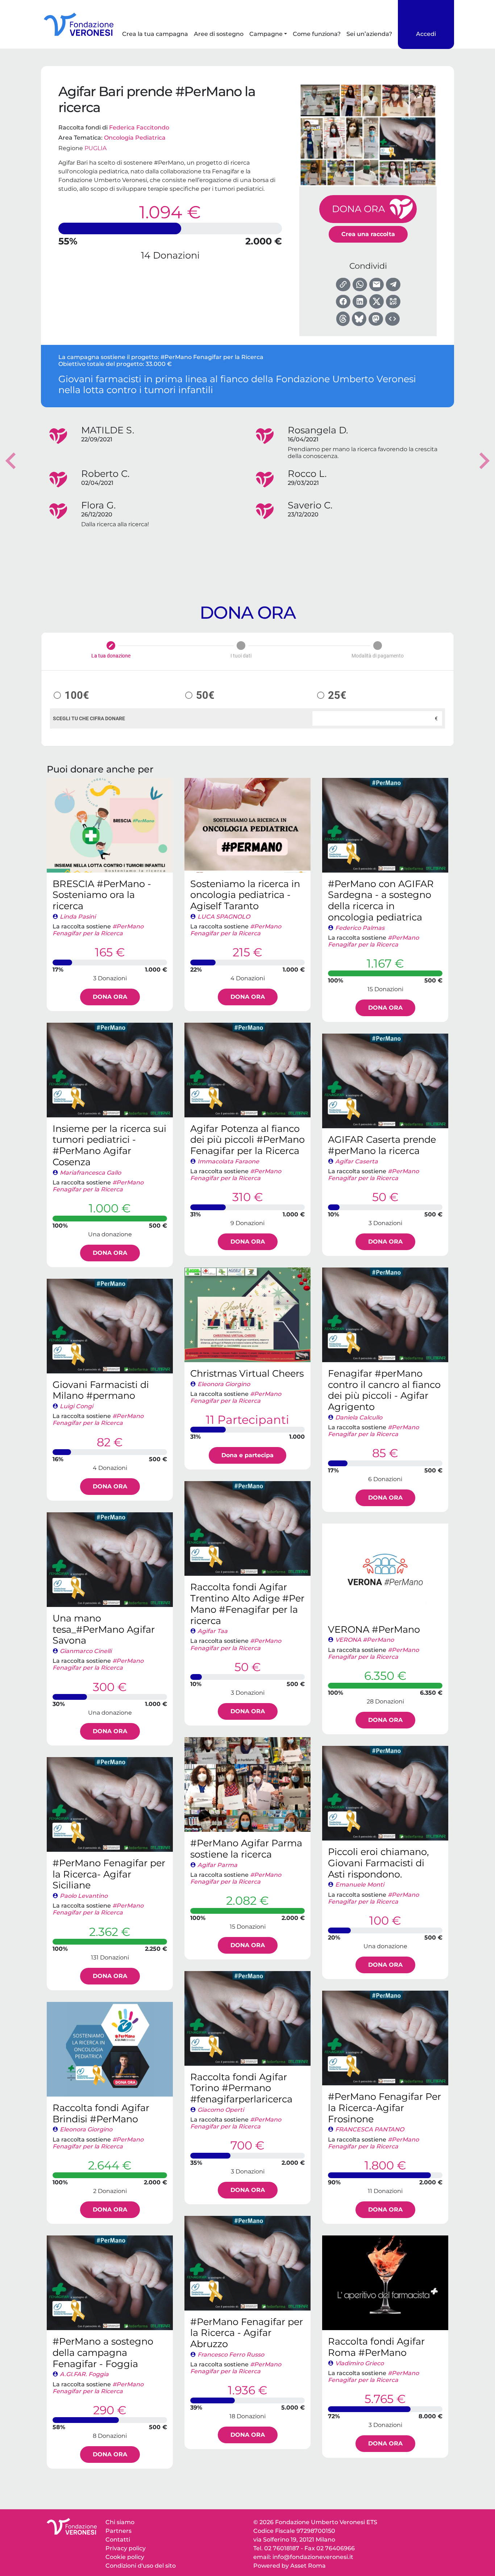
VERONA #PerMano (365, 1640)
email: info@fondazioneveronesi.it (303, 2557)
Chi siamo (120, 2522)
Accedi (426, 34)
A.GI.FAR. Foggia (84, 2374)
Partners (118, 2531)
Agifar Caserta (357, 1161)
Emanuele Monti (360, 1885)
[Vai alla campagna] (110, 825)
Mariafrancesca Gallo (90, 1173)
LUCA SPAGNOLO (224, 917)
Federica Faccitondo (139, 127)
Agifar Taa (213, 1631)
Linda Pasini (78, 917)
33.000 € (159, 364)
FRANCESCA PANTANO (370, 2129)
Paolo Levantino (84, 1896)
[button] (11, 461)
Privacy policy (126, 2548)
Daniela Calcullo (359, 1417)
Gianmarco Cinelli (86, 1651)
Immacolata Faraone (228, 1161)
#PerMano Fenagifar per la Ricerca (212, 357)
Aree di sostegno (219, 34)
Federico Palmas (360, 928)
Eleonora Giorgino (224, 1384)
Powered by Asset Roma (290, 2566)
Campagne (266, 34)
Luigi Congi (76, 1406)
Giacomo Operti (221, 2110)
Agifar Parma (217, 1865)
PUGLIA (95, 148)
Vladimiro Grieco (359, 2363)
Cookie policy (125, 2557)
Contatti (118, 2540)
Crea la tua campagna (155, 34)
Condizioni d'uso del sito (141, 2566)
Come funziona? (317, 34)
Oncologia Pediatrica (135, 138)
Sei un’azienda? (369, 34)
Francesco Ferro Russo (231, 2355)
